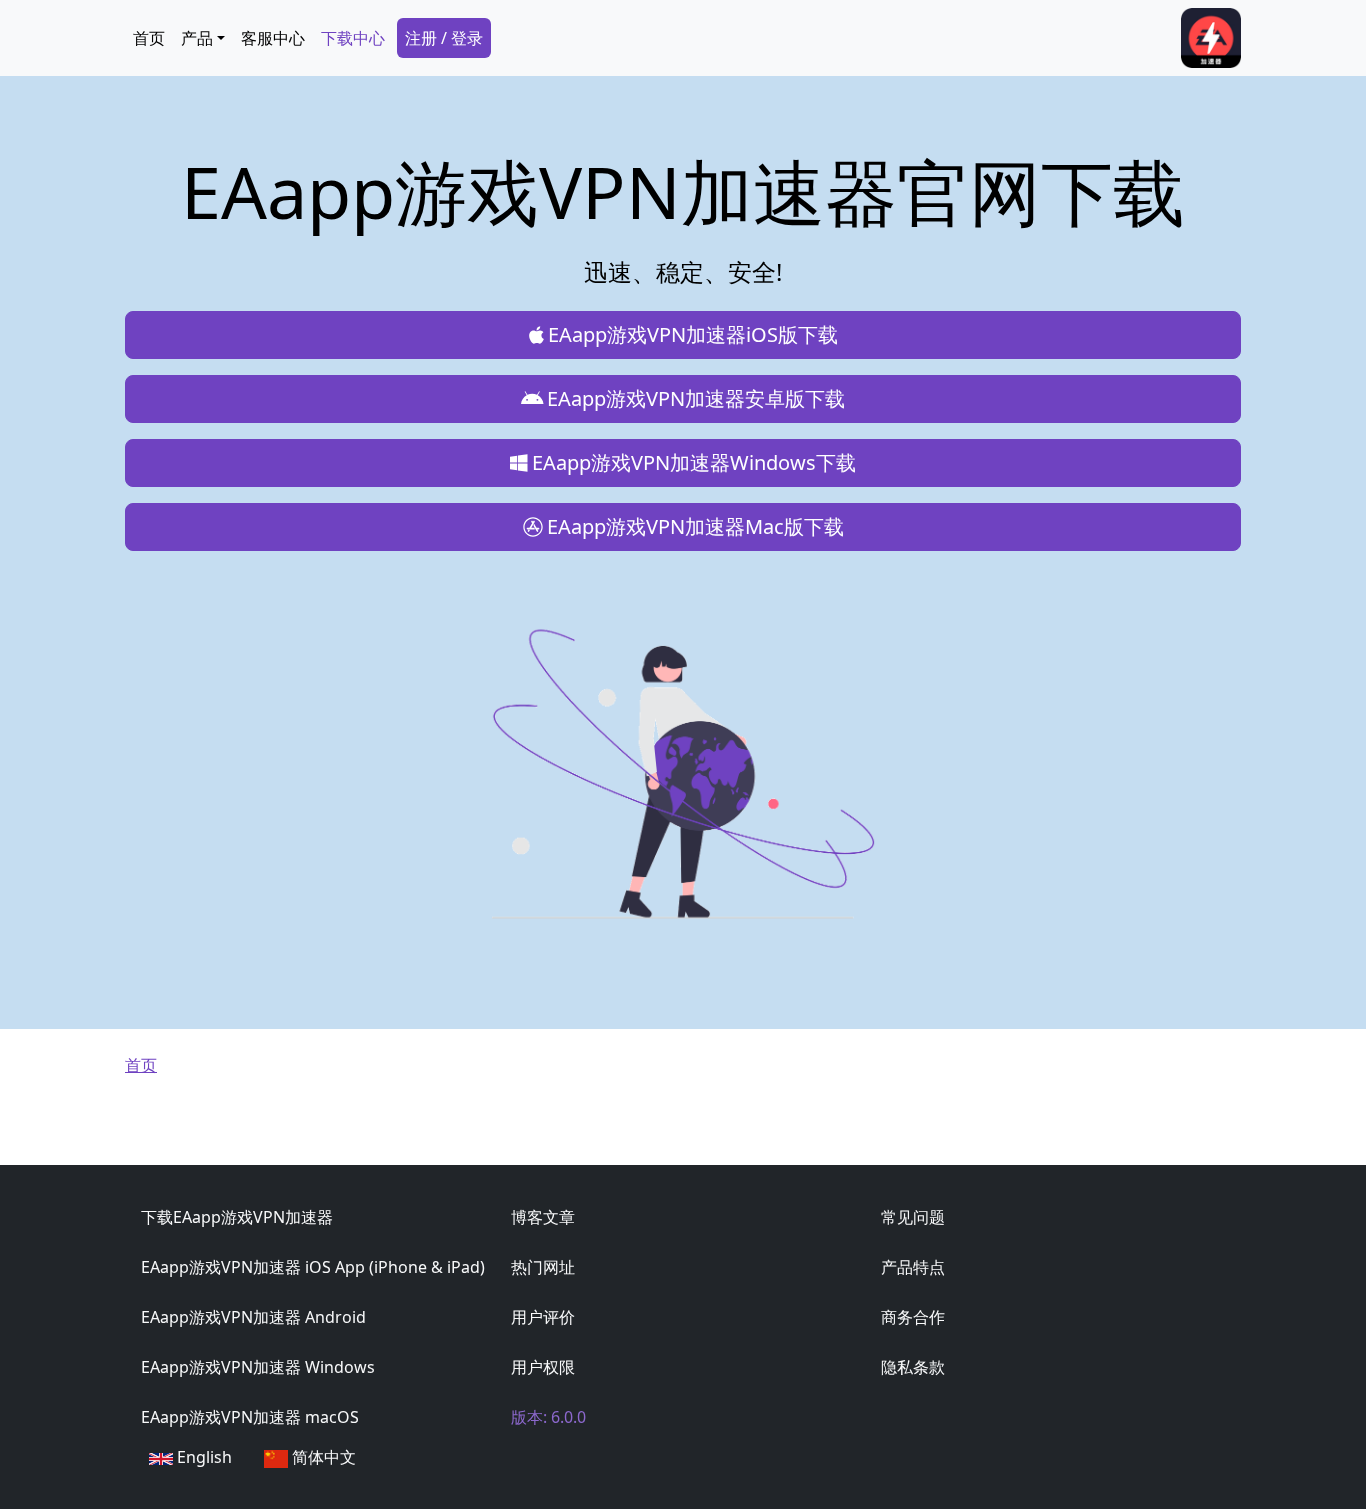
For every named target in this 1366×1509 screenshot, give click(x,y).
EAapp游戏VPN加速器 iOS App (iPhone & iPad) (313, 1267)
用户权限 (543, 1367)
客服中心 (273, 38)
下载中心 (353, 38)
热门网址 (543, 1267)
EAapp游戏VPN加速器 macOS (250, 1417)
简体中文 (322, 1457)
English (202, 1457)
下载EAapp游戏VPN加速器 (237, 1217)
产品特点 (913, 1267)
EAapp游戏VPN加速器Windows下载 (694, 462)
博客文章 (543, 1217)
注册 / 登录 (444, 38)
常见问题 (913, 1217)
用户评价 (543, 1317)
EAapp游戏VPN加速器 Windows (258, 1367)
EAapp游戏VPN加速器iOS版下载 (693, 334)
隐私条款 (913, 1367)
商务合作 (913, 1317)
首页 (149, 38)
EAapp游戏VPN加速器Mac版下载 (695, 526)
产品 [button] (197, 38)
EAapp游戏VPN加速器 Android (253, 1317)
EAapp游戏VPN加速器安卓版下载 (696, 398)
